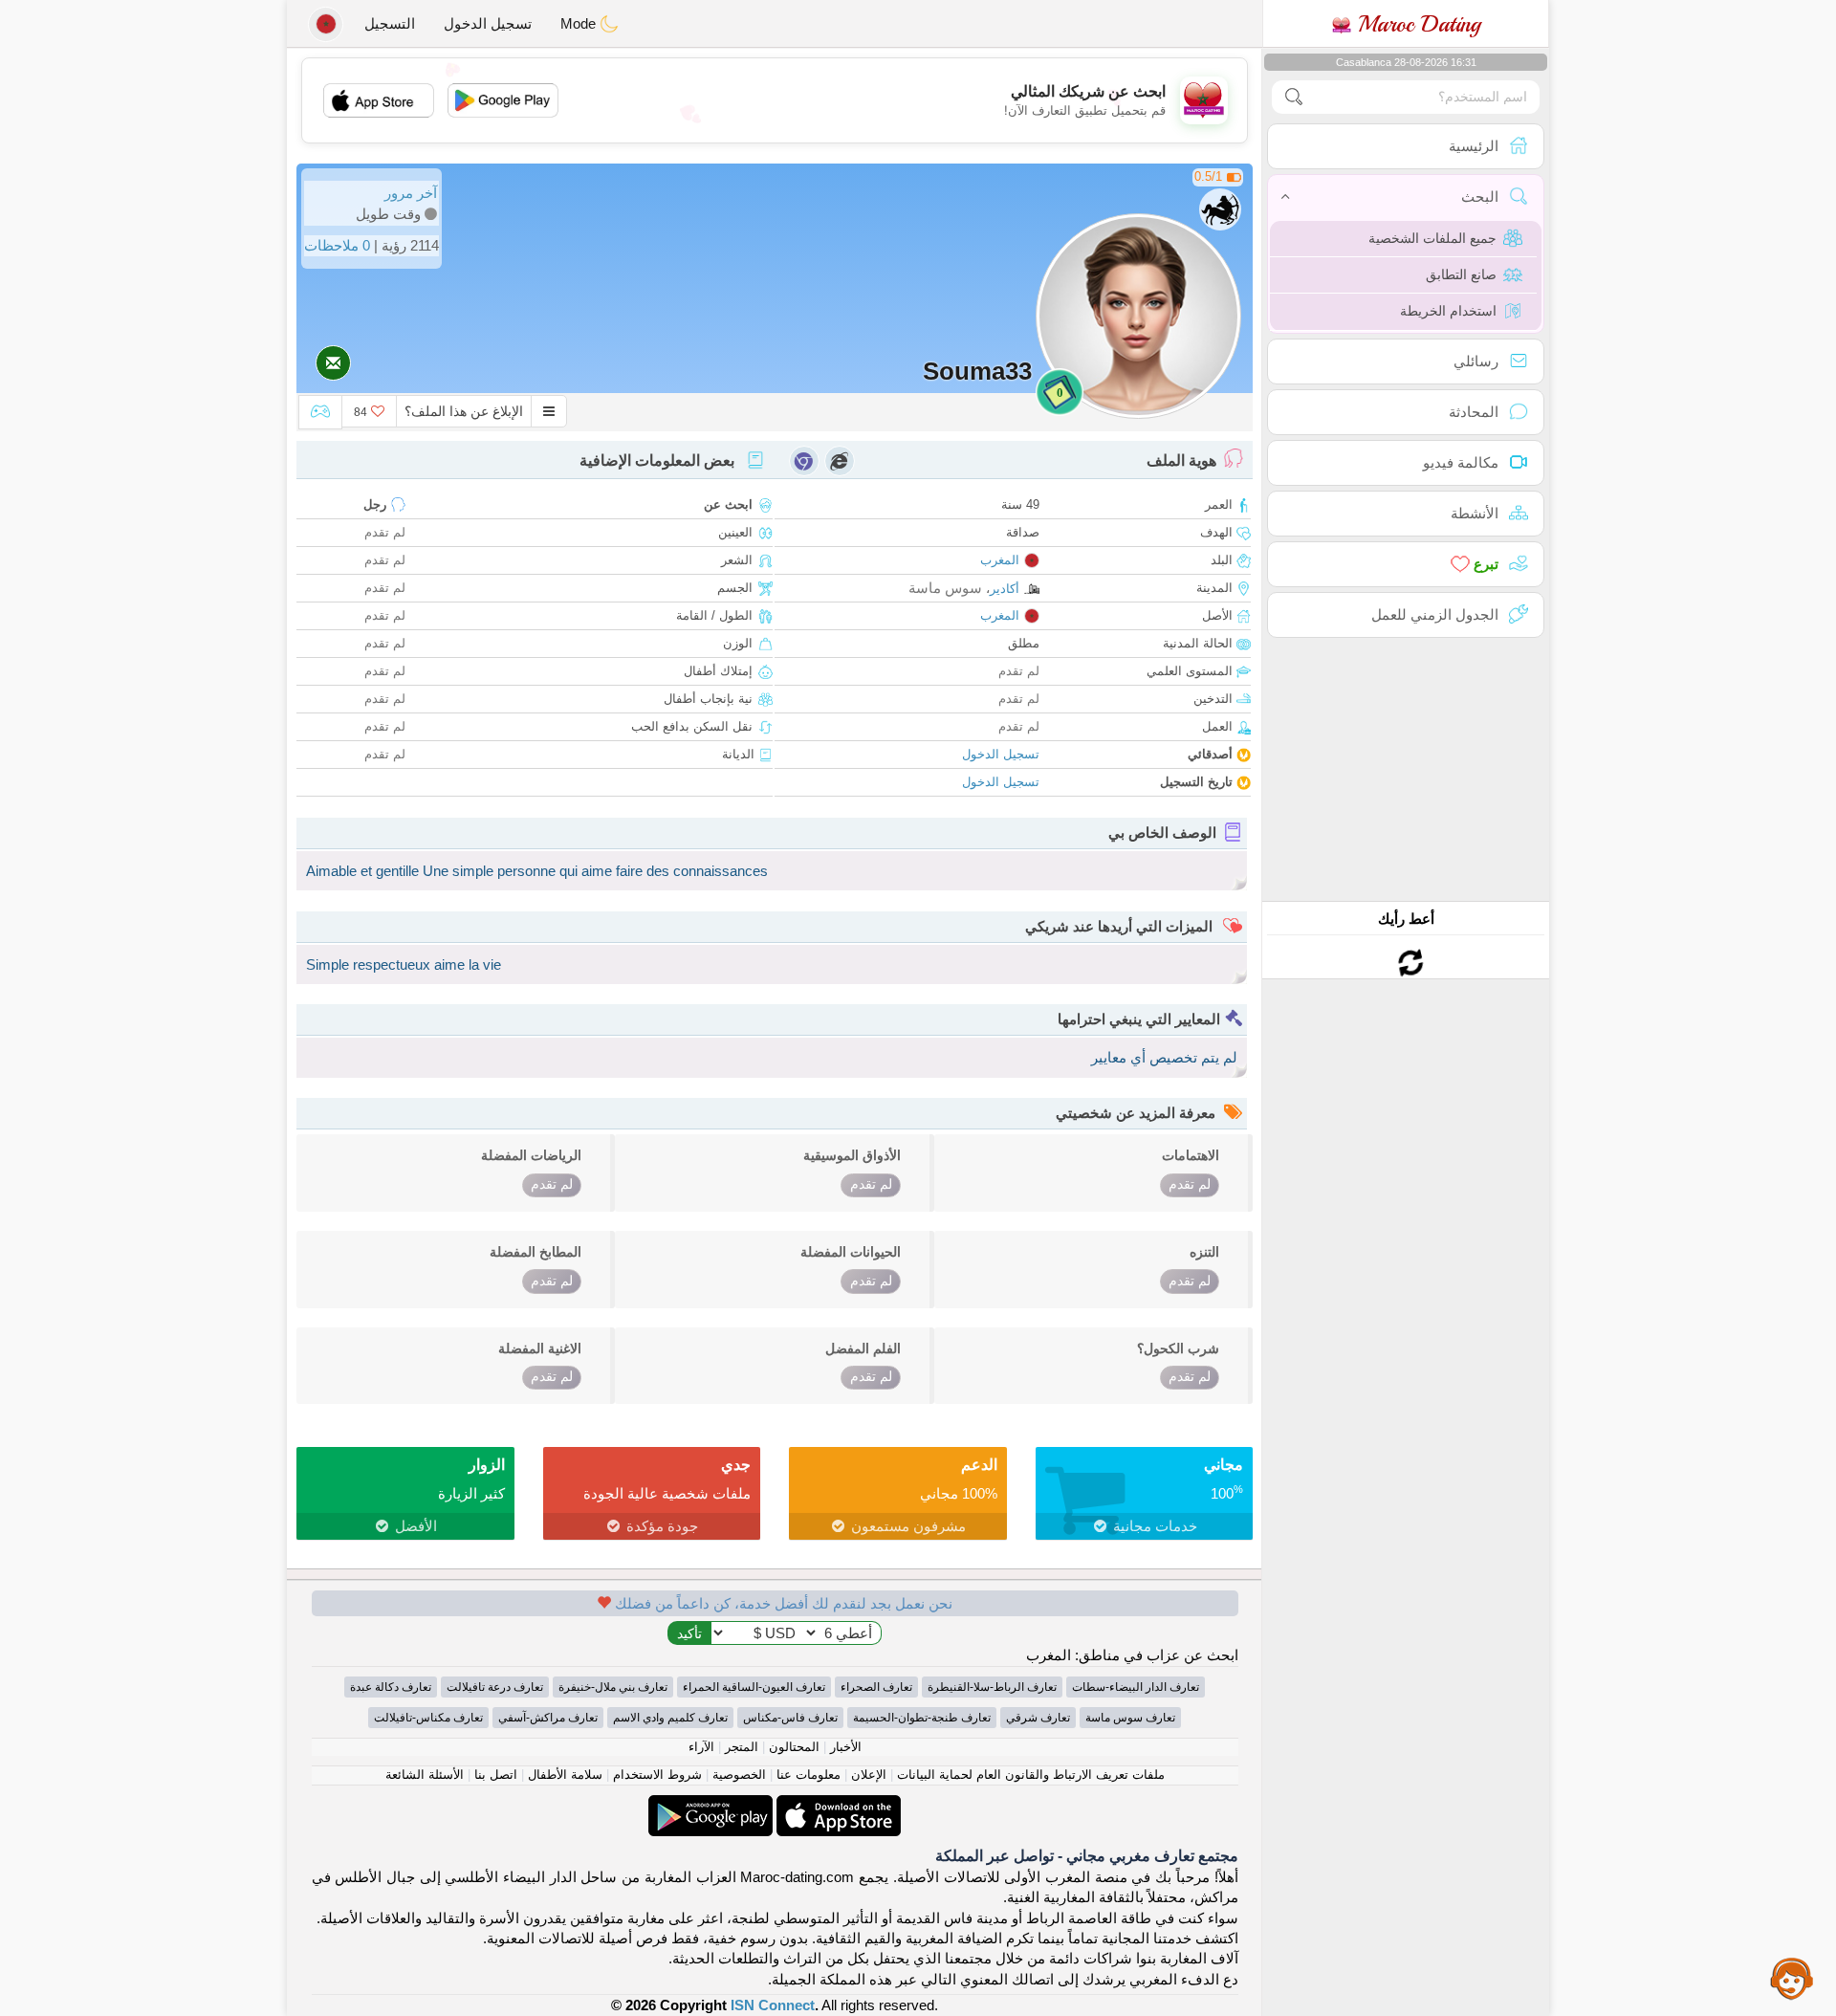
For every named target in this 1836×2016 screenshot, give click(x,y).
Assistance (1792, 1978)
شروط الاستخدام (657, 1775)
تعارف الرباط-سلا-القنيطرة (992, 1687)
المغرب (1000, 560)
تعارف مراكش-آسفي (548, 1718)
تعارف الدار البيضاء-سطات (1136, 1687)
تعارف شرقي (1038, 1718)
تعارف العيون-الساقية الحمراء (754, 1687)
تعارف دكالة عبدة (391, 1687)
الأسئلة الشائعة (425, 1775)
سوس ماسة (945, 588)
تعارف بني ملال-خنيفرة (613, 1687)
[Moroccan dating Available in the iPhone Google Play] (710, 1805)
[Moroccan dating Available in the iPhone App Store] (837, 1805)
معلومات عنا (809, 1775)
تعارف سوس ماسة (1130, 1718)
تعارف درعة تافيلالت (495, 1687)
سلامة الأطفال (565, 1775)
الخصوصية (739, 1775)
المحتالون (794, 1747)
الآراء (701, 1747)
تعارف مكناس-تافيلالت (428, 1718)
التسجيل (390, 23)
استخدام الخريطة (1448, 311)
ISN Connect (773, 2005)
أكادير (1005, 589)
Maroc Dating (1416, 24)
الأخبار (846, 1747)
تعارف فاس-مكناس (790, 1718)
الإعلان (869, 1775)
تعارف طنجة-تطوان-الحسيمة (922, 1718)
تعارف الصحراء (876, 1687)
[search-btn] (1294, 97)
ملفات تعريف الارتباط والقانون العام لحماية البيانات (1031, 1775)
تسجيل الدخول (488, 23)
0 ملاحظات (337, 245)
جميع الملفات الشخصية (1432, 238)
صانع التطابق (1461, 274)
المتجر (742, 1747)
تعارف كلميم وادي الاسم (670, 1718)
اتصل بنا (496, 1775)
